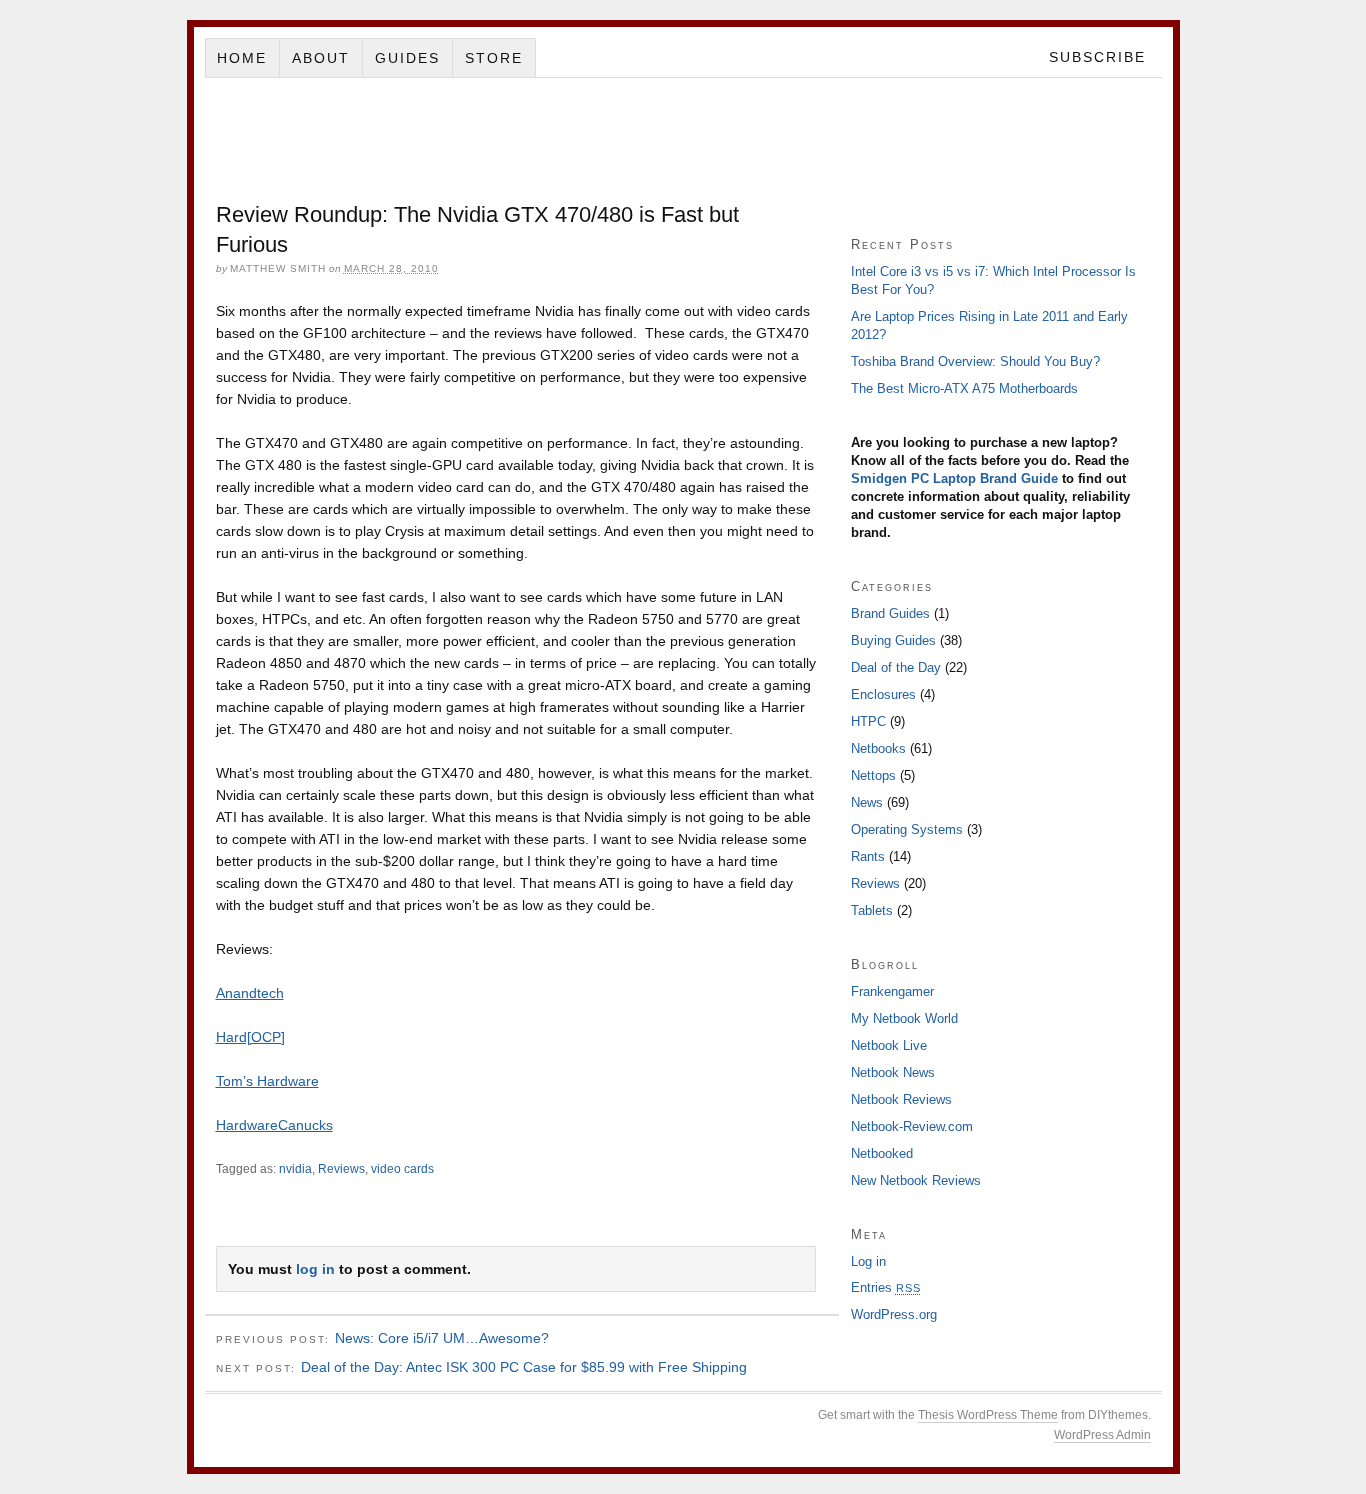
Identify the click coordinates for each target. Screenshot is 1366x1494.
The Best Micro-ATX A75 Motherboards (964, 388)
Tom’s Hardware (267, 1081)
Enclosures (883, 694)
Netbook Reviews (901, 1099)
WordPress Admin (1102, 1435)
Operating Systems (907, 829)
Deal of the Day (896, 667)
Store (494, 58)
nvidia (295, 1169)
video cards (402, 1169)
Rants (868, 856)
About (321, 58)
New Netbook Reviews (916, 1180)
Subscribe (1097, 57)
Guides (407, 58)
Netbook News (893, 1072)
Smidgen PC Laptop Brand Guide (954, 478)
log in (315, 1269)
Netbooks (878, 748)
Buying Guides (893, 640)
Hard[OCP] (250, 1037)
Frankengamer (892, 991)
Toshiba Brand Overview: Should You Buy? (975, 361)
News (867, 802)
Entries (886, 1287)
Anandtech (250, 993)
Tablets (872, 910)
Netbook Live (889, 1045)
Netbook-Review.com (912, 1126)
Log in (868, 1261)
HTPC (868, 721)
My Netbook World (904, 1018)
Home (242, 58)
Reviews (341, 1169)
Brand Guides (890, 613)
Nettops (873, 775)
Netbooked (882, 1153)
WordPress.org (894, 1314)
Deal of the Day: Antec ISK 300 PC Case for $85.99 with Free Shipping (524, 1367)
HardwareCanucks (274, 1125)
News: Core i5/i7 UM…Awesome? (442, 1338)
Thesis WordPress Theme (988, 1415)
